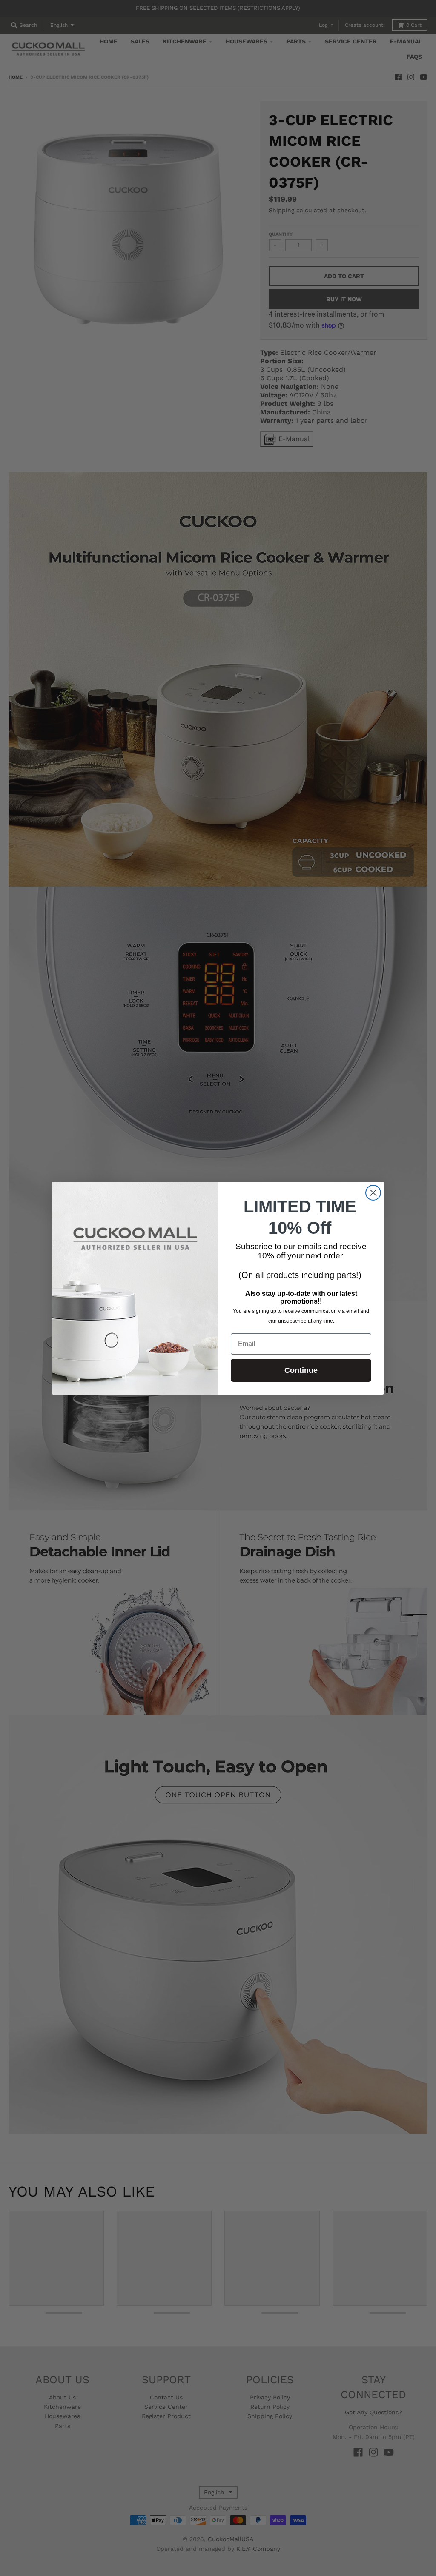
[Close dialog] (373, 1193)
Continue (301, 1370)
